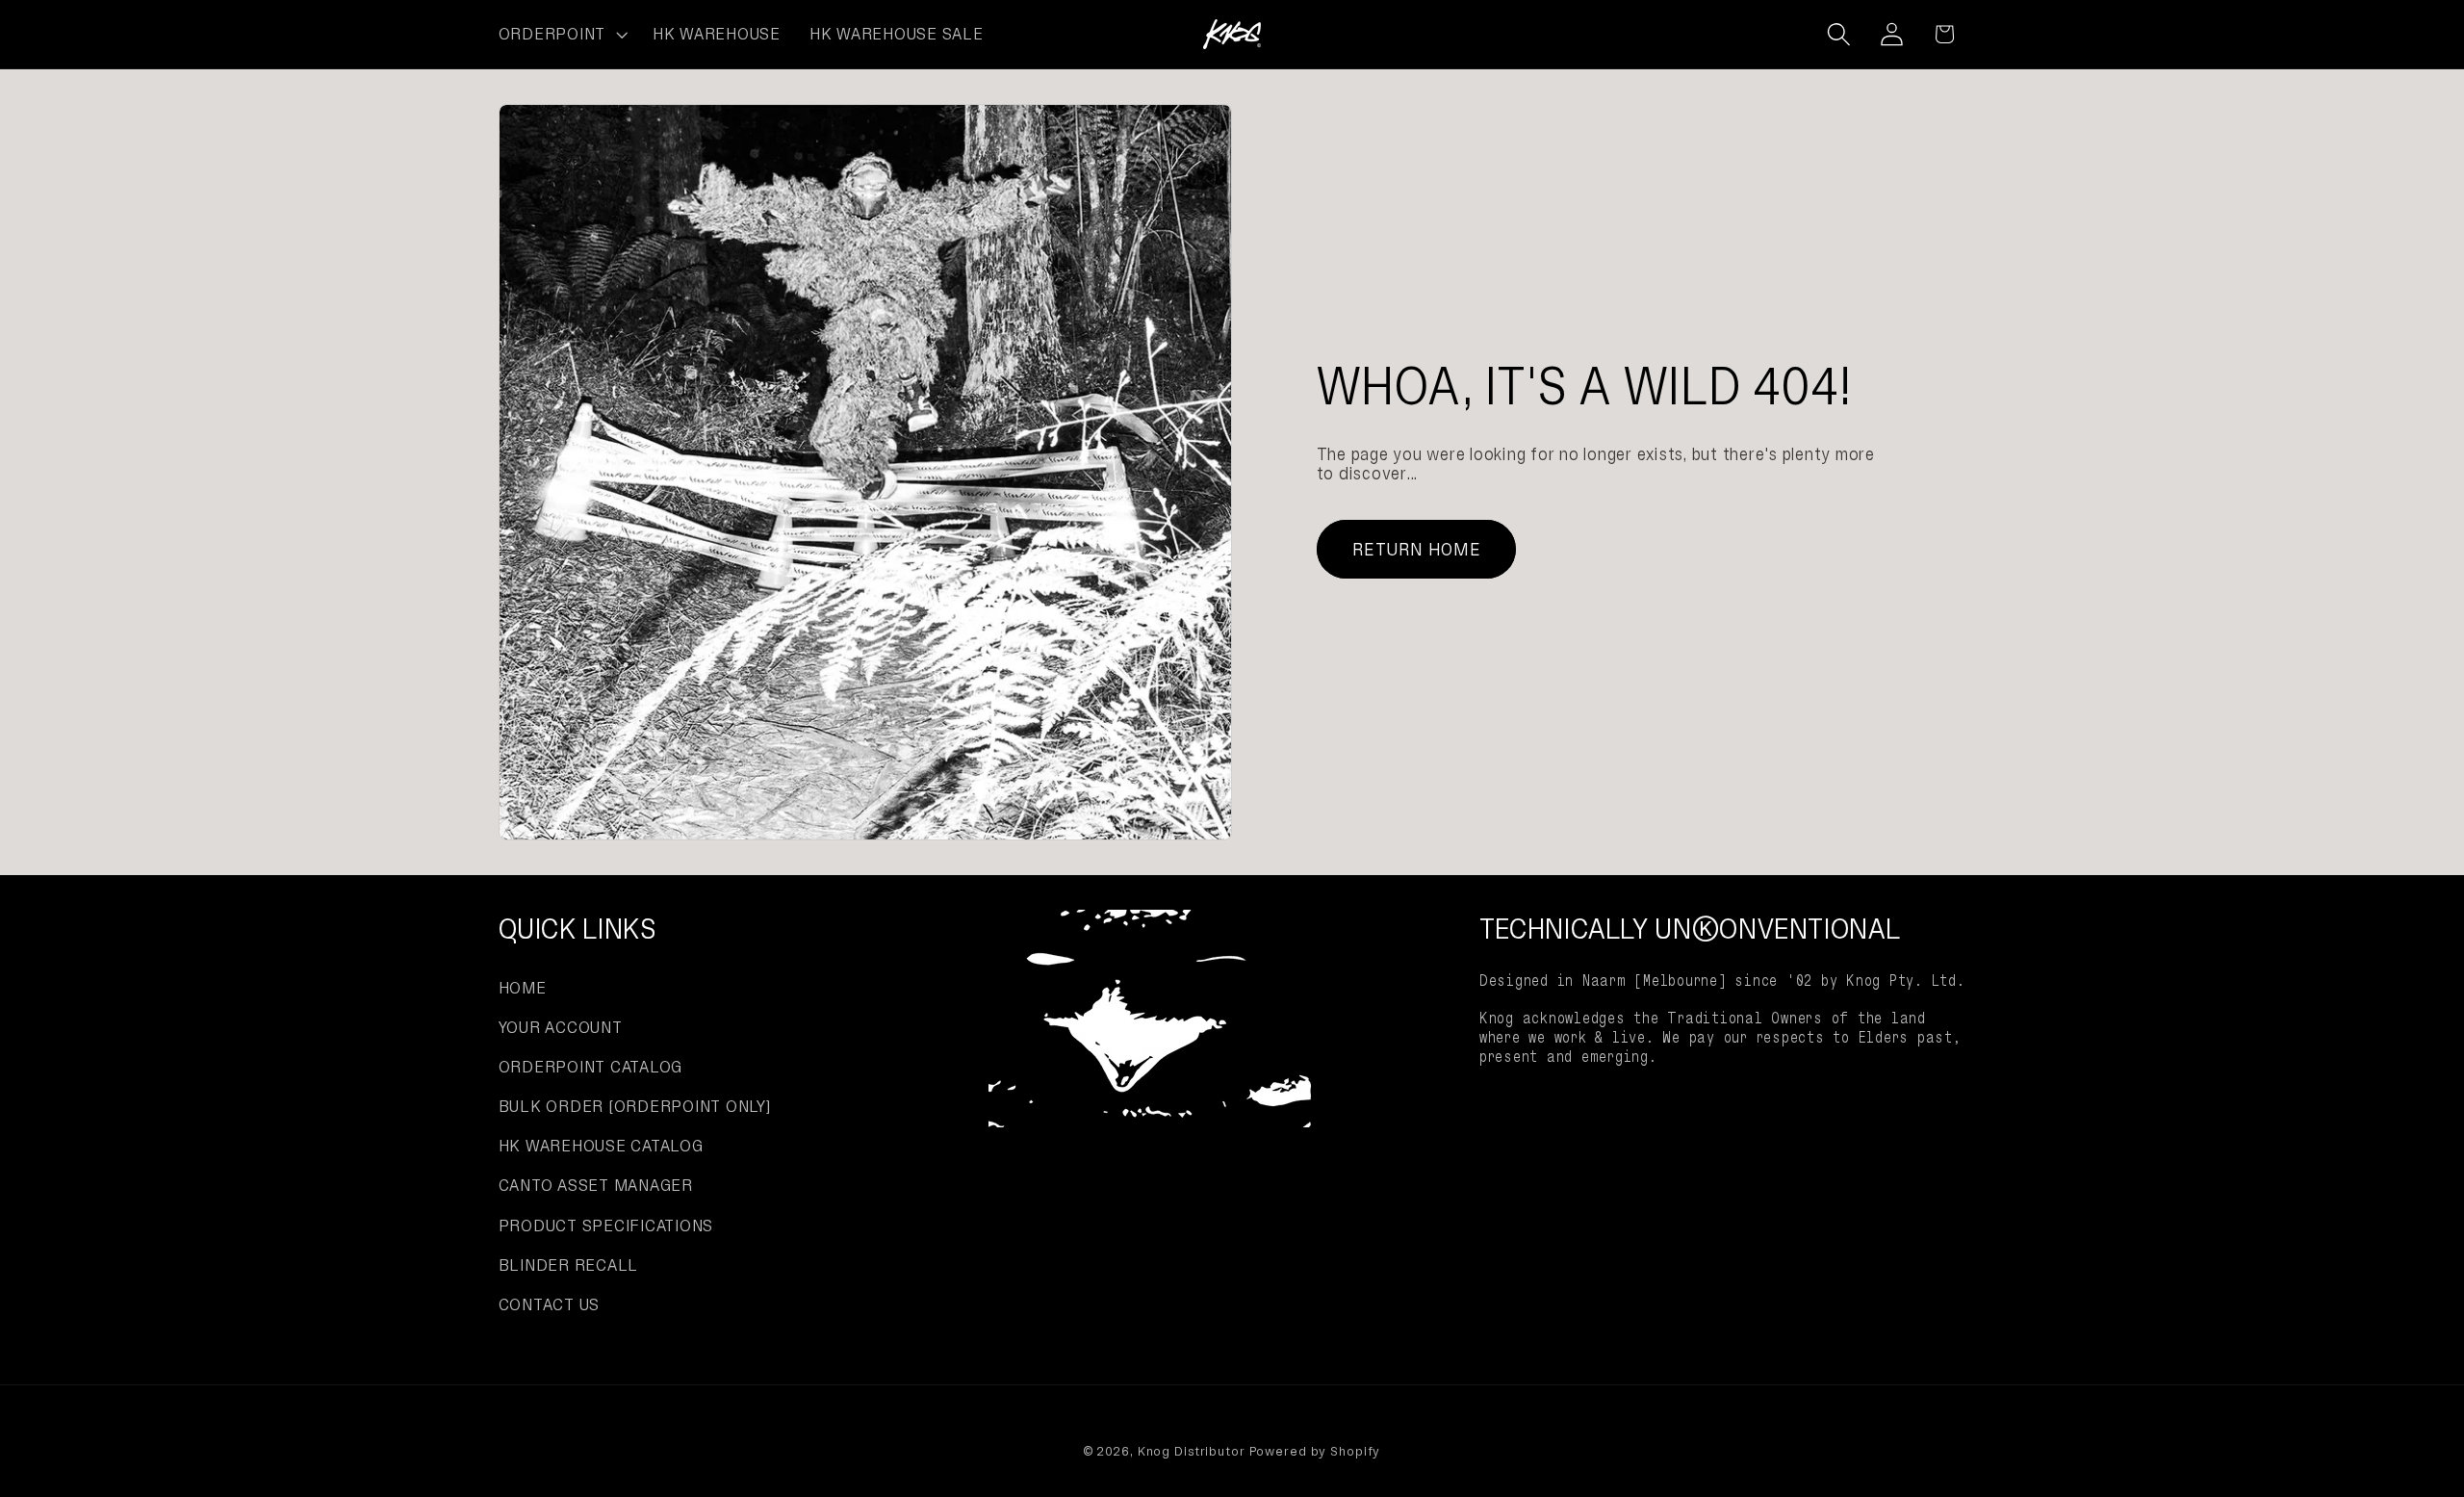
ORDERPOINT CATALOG (591, 1067)
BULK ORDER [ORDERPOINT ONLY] (635, 1106)
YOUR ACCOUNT (561, 1027)
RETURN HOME (1416, 549)
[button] (561, 35)
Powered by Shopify (1315, 1451)
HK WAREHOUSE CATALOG (601, 1146)
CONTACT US (550, 1304)
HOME (523, 988)
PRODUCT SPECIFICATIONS (606, 1226)
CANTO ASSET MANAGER (596, 1185)
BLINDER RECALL (569, 1265)
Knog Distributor (1192, 1451)
